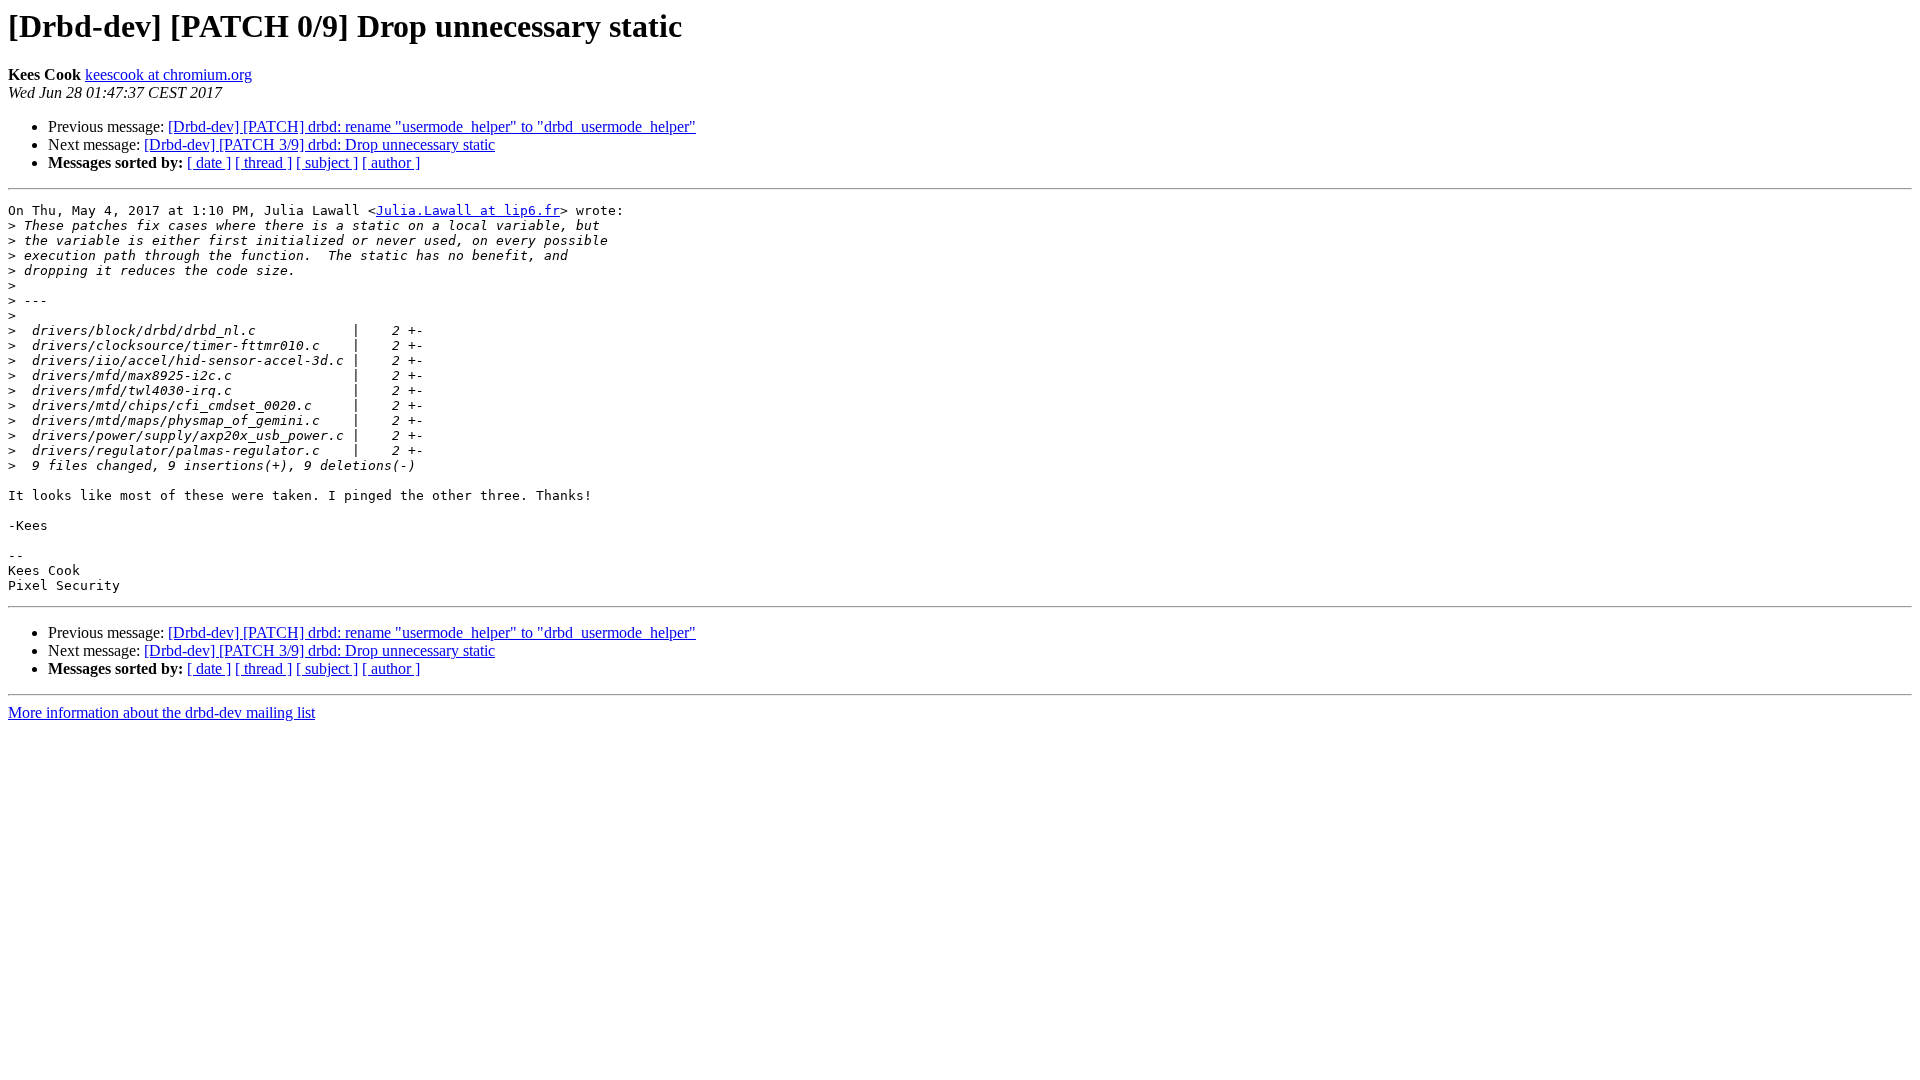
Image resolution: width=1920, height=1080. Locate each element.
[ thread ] (263, 162)
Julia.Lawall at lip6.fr (468, 210)
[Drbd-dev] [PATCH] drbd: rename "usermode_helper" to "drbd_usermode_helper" (432, 126)
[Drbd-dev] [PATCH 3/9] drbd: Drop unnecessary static (319, 144)
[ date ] (209, 162)
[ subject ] (327, 162)
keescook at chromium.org (168, 74)
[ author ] (391, 162)
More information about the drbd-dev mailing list (161, 712)
